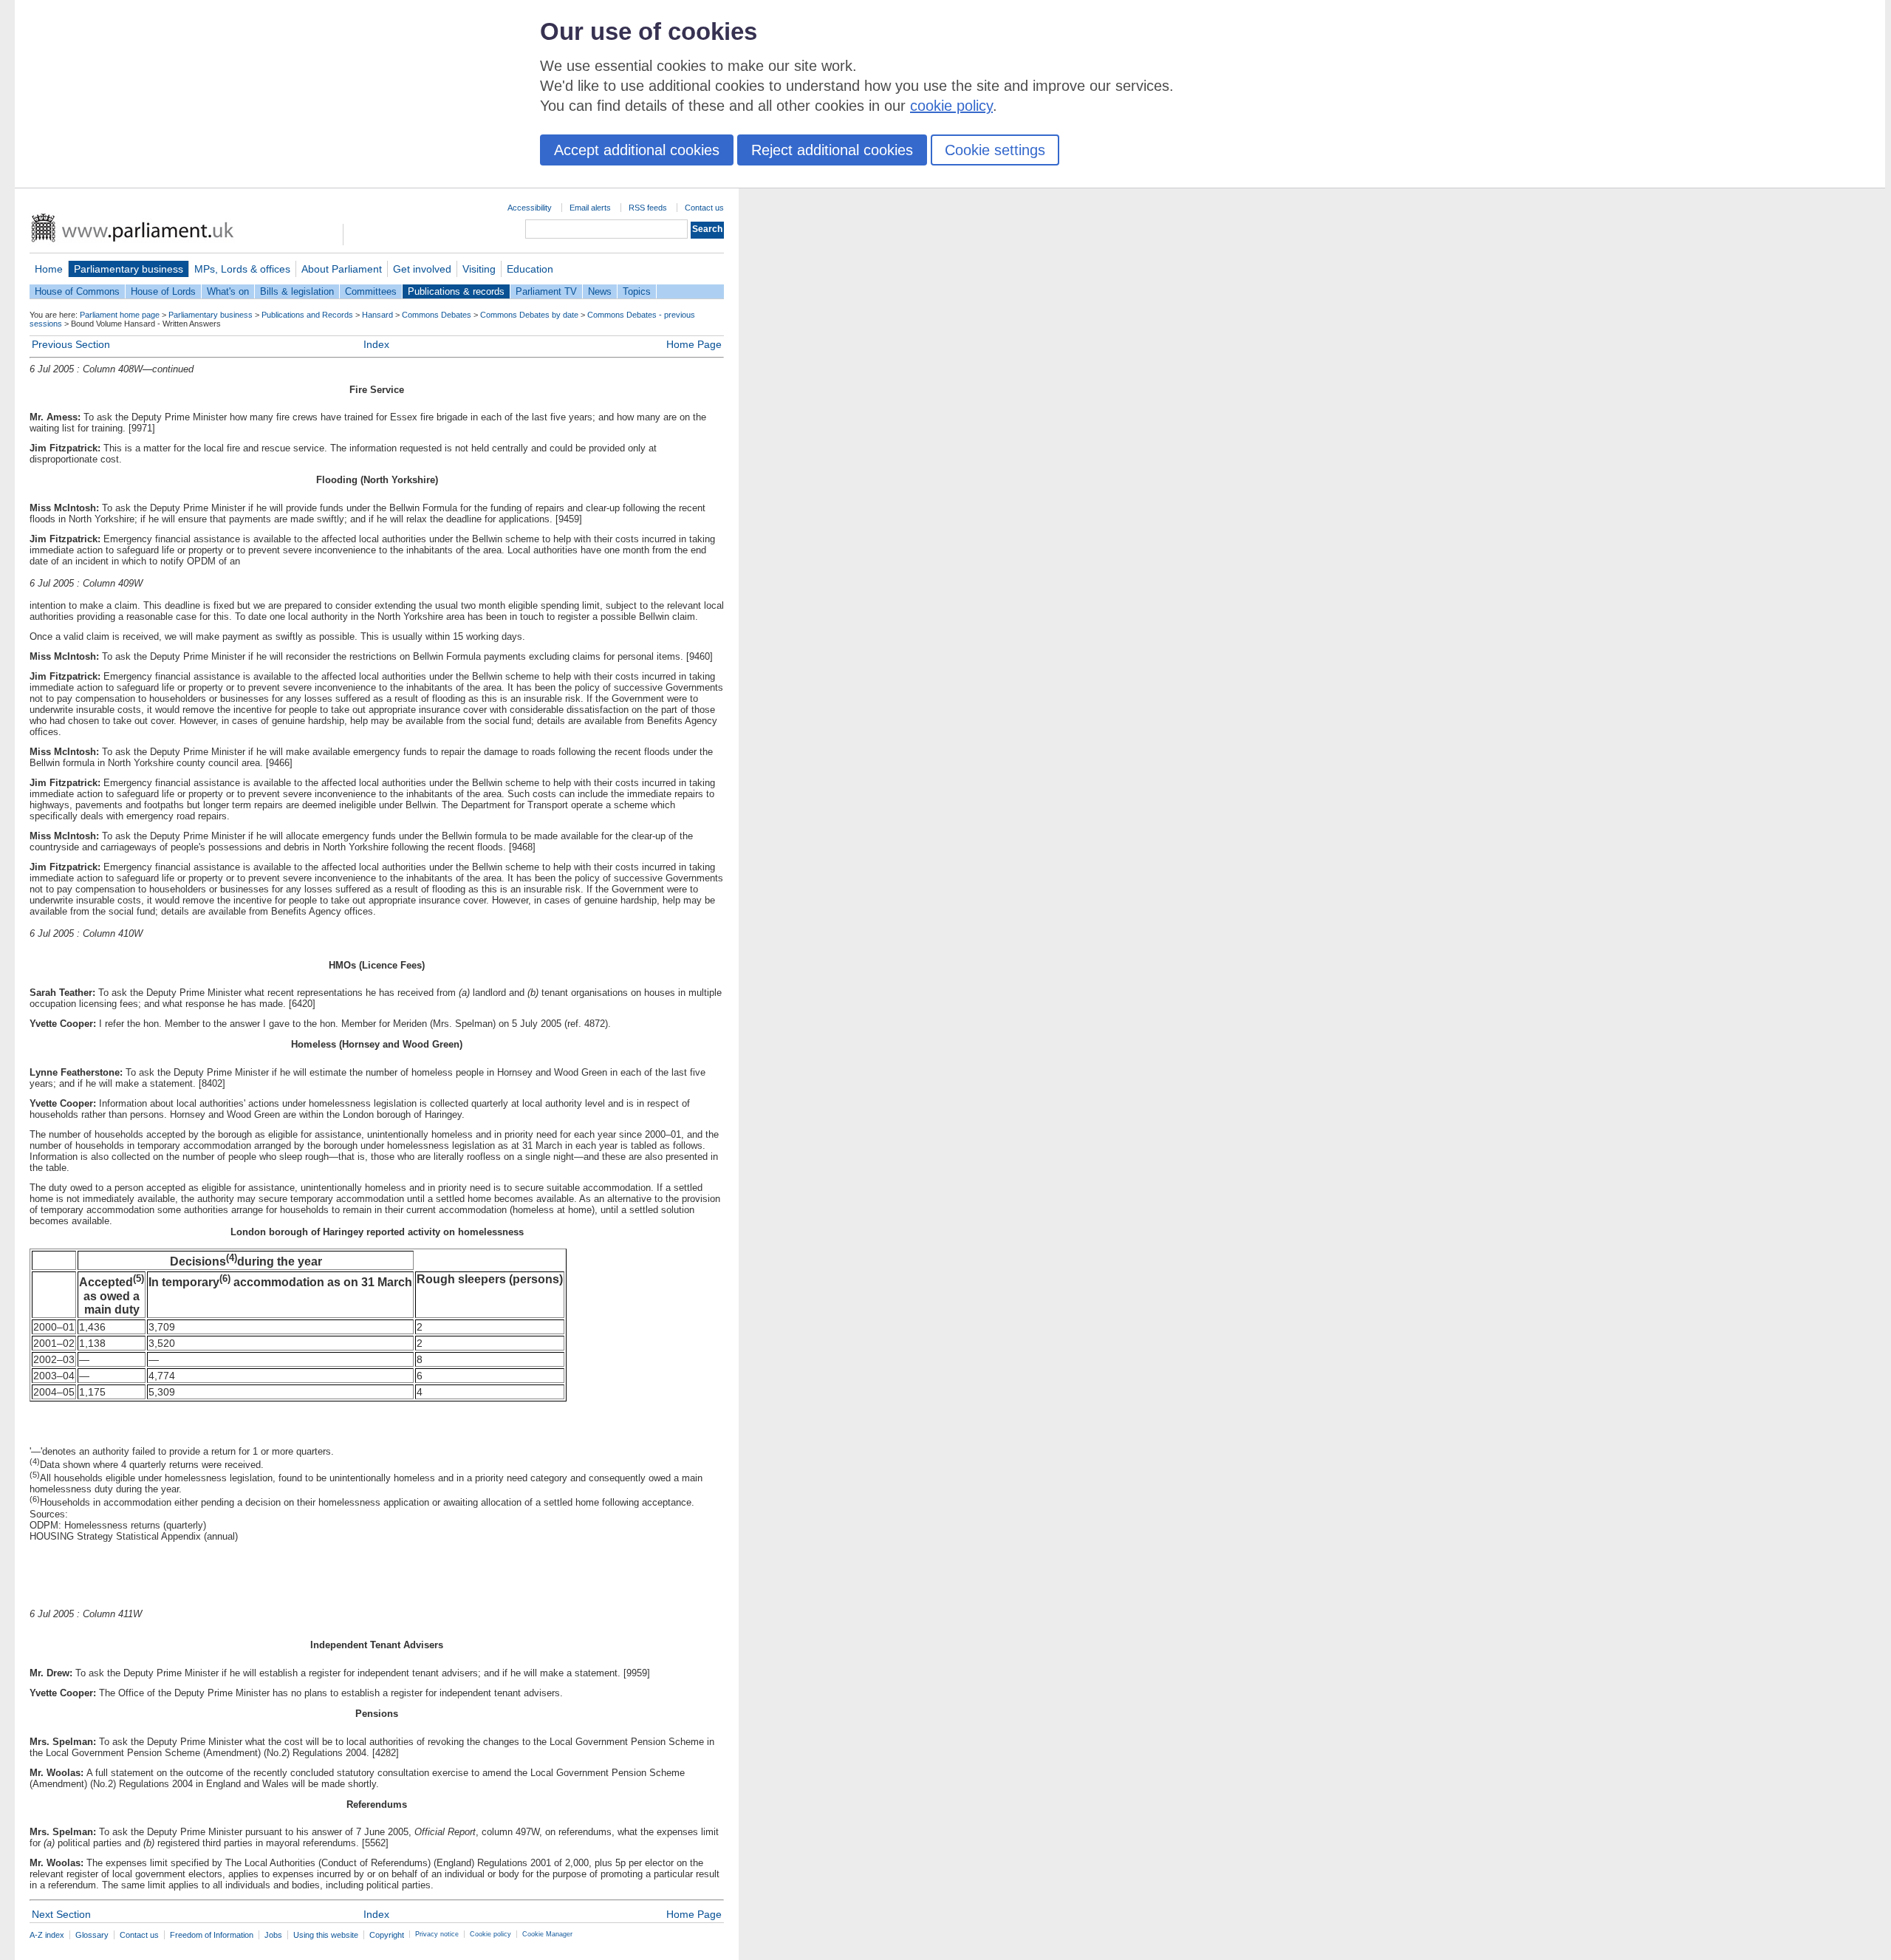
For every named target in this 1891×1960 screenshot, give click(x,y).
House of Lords (163, 291)
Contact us (704, 208)
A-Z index (47, 1935)
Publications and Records (307, 315)
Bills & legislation (297, 291)
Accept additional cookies (637, 150)
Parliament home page (120, 315)
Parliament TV (546, 291)
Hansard (377, 315)
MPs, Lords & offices (242, 269)
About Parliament (342, 269)
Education (530, 269)
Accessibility (530, 208)
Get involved (422, 269)
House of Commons (77, 291)
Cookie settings (995, 150)
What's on (228, 291)
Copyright (387, 1935)
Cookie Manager (547, 1934)
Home (49, 269)
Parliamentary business (129, 269)
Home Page (694, 344)
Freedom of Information (212, 1935)
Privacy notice (437, 1934)
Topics (637, 291)
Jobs (273, 1935)
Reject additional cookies (832, 150)
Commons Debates (437, 315)
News (600, 291)
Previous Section (71, 344)
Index (376, 344)
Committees (371, 291)
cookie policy (951, 106)
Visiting (479, 269)
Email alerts (590, 208)
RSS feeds (648, 208)
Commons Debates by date (529, 315)
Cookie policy (490, 1934)
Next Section (61, 1914)
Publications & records (456, 291)
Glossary (92, 1935)
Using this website (326, 1935)
